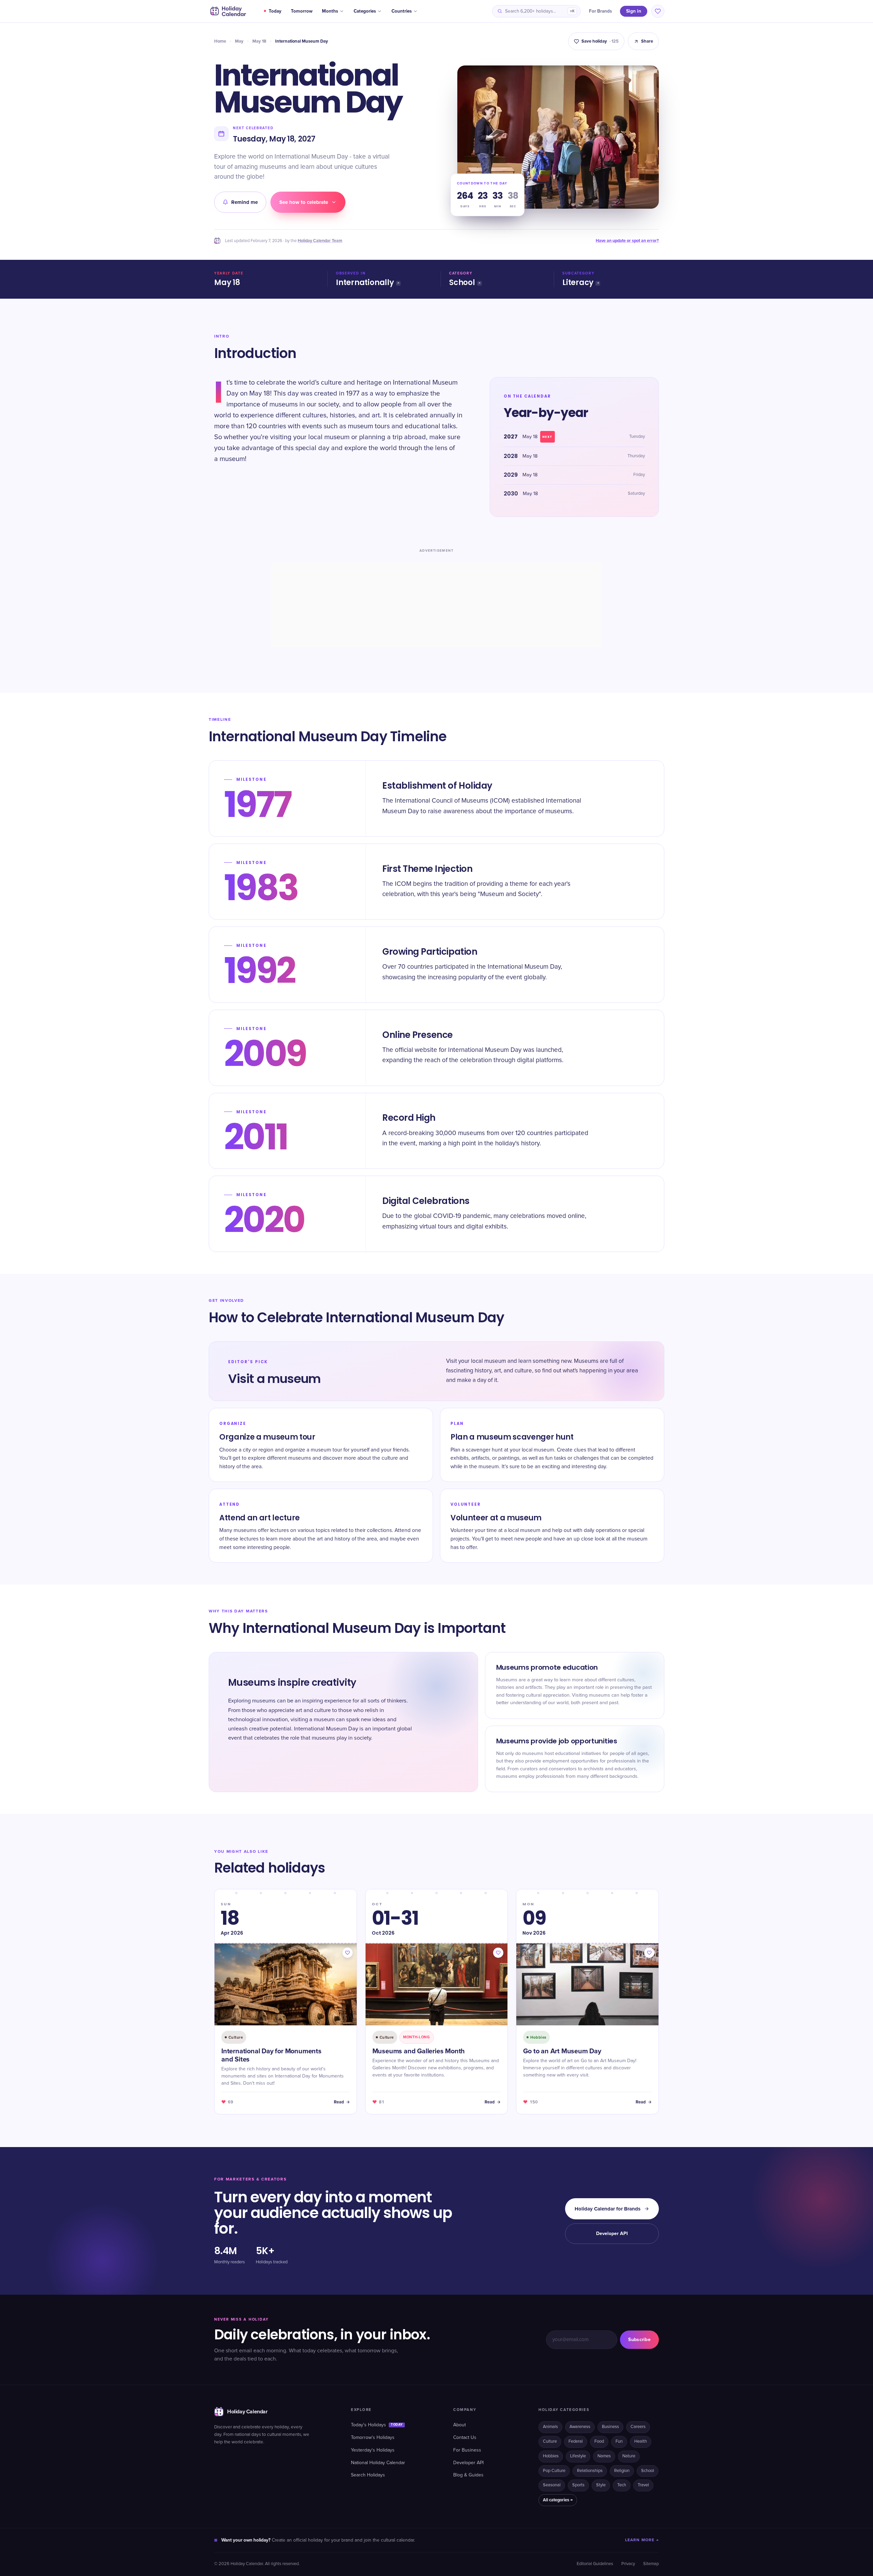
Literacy (578, 282)
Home (220, 41)
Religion (622, 2471)
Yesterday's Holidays (373, 2450)
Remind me (245, 202)
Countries (402, 11)
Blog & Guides (468, 2475)
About (460, 2425)
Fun (619, 2441)
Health (641, 2441)
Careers (638, 2427)
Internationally (365, 282)
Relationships (590, 2471)
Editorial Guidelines (595, 2564)
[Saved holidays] (658, 11)
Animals (550, 2427)
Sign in (634, 11)
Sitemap (651, 2564)
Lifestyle (578, 2456)
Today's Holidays (377, 2425)
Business (610, 2427)
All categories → (558, 2500)
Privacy (628, 2564)
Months (330, 11)
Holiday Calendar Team (320, 241)
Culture (550, 2441)
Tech (622, 2485)
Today (275, 11)
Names (604, 2456)
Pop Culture (554, 2471)
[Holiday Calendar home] (227, 11)
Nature (629, 2456)
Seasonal (552, 2485)
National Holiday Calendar (378, 2463)
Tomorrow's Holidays (373, 2438)
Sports (578, 2485)
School (462, 282)
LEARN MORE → (642, 2540)
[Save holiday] (347, 1953)
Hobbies (551, 2456)
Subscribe (639, 2340)
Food (599, 2441)
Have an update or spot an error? (627, 241)
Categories (365, 11)
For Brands (600, 11)
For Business (467, 2450)
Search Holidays (368, 2475)
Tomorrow (302, 11)
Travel (643, 2485)
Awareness (580, 2427)
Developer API (612, 2233)
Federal (576, 2441)
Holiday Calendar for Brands (608, 2209)
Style (601, 2485)
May (239, 41)
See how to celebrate (304, 202)
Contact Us (465, 2438)
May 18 (259, 41)
